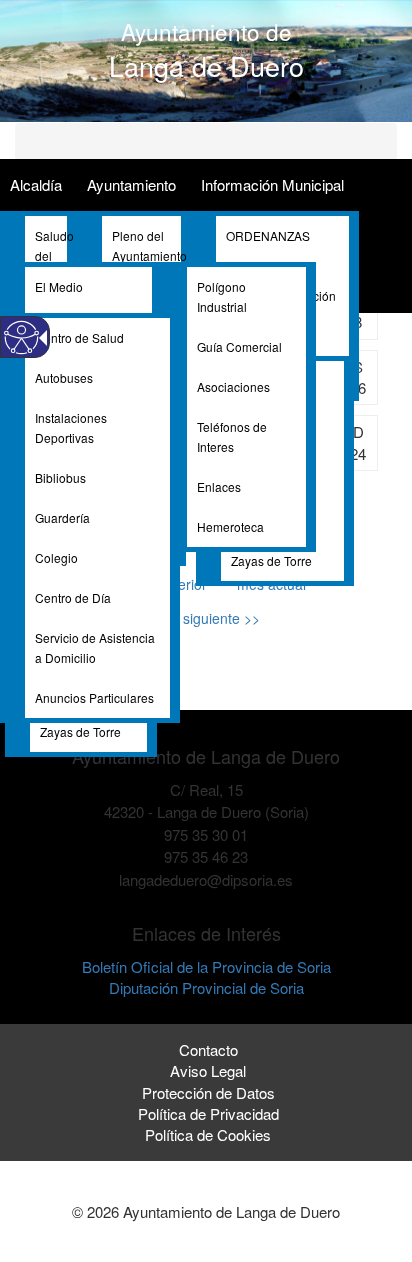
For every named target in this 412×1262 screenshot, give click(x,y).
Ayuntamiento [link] (131, 184)
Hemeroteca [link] (230, 526)
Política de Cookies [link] (208, 1134)
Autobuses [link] (64, 377)
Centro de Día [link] (73, 597)
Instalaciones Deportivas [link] (71, 427)
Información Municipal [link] (272, 184)
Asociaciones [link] (233, 386)
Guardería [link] (62, 517)
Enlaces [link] (219, 486)
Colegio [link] (56, 557)
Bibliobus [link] (60, 477)
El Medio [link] (59, 286)
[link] (206, 901)
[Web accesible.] (21, 337)
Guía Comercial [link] (239, 346)
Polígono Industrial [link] (222, 296)
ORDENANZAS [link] (268, 235)
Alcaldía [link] (36, 184)
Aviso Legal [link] (208, 1070)
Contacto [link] (208, 1049)
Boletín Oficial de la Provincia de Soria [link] (206, 966)
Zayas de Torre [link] (271, 560)
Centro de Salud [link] (79, 337)
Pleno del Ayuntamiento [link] (146, 245)
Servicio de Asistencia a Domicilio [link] (95, 647)
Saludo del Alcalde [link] (51, 255)
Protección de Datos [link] (208, 1092)
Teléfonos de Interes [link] (232, 436)
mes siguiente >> (206, 618)
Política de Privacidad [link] (208, 1113)
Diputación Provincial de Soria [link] (206, 987)
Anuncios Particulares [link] (94, 697)
